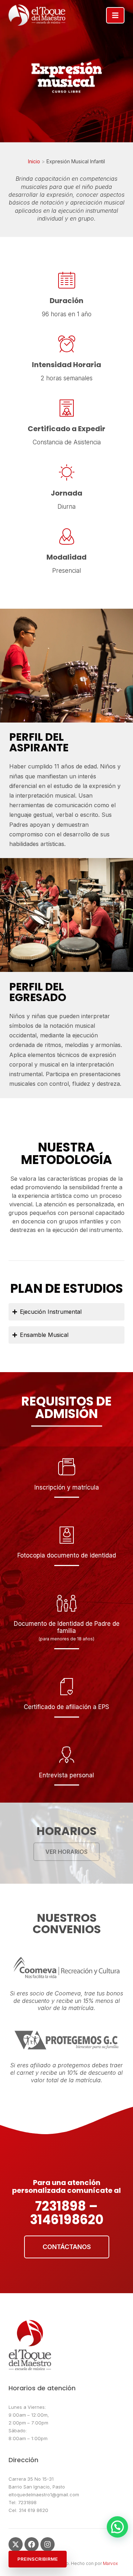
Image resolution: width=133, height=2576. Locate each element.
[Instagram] (48, 2544)
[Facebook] (32, 2544)
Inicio (34, 161)
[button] (117, 2527)
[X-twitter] (16, 2544)
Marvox (110, 2563)
